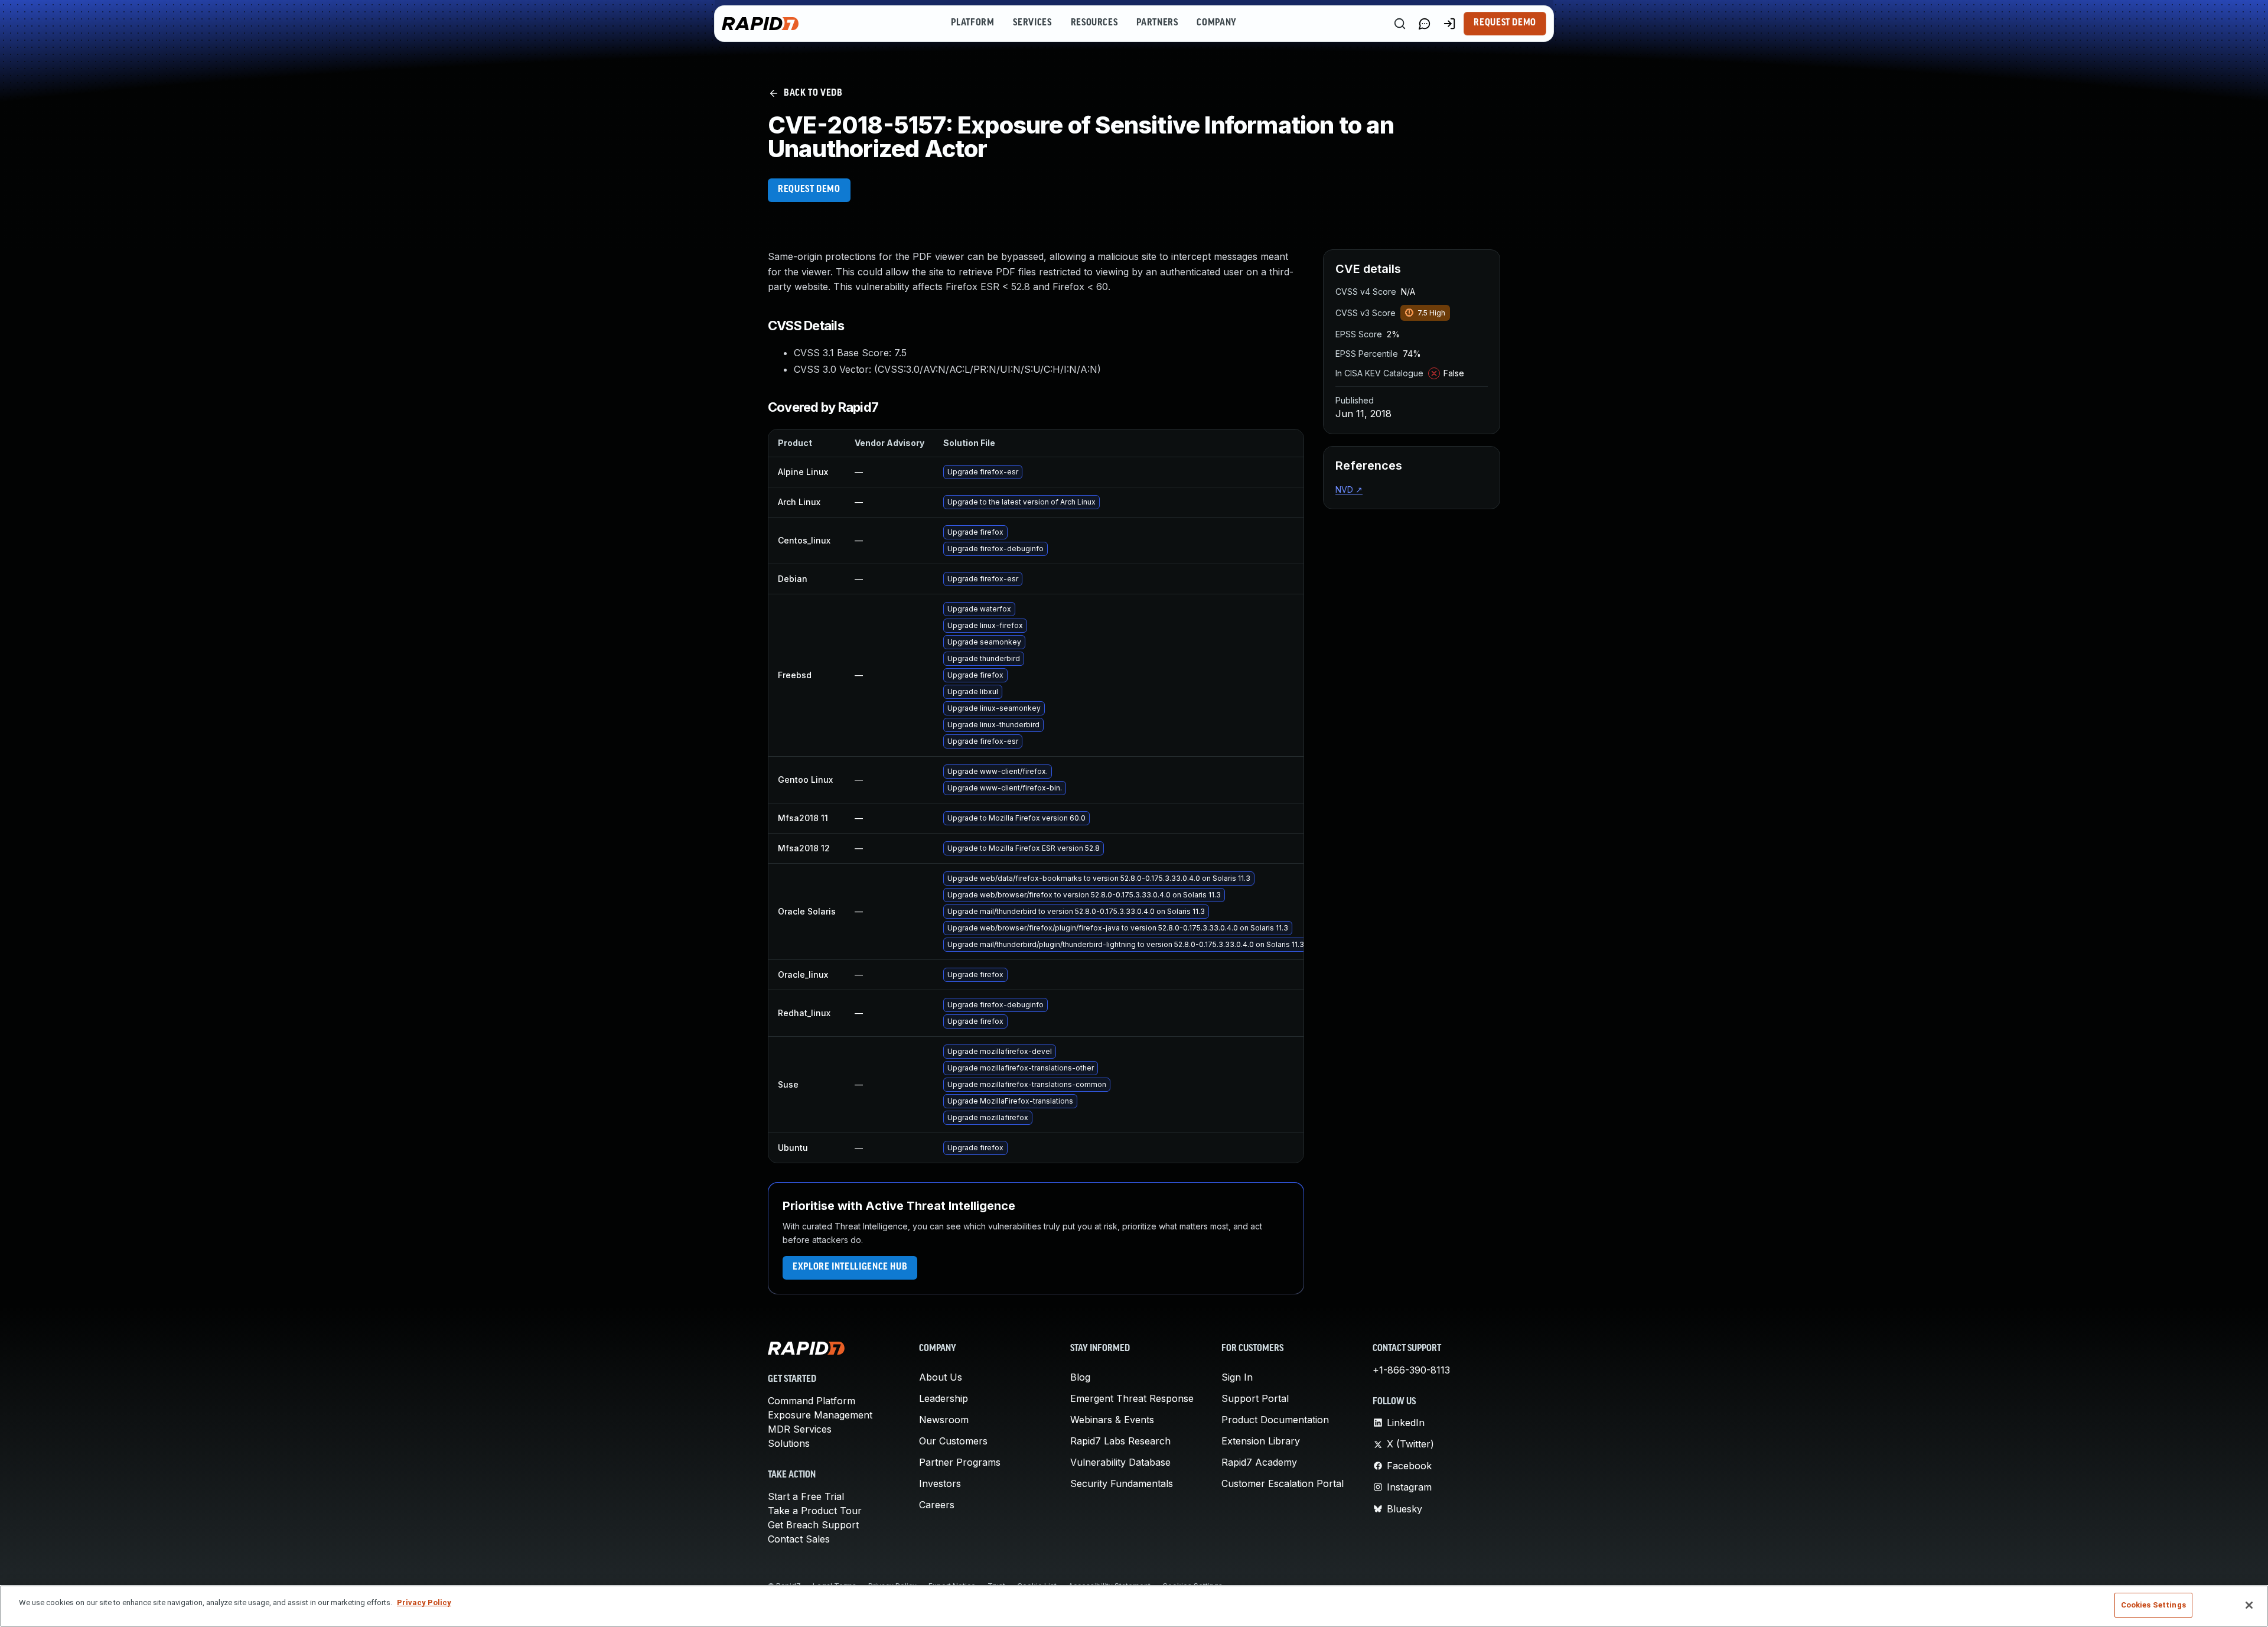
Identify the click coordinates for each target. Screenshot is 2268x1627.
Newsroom (944, 1420)
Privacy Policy (424, 1602)
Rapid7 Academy (1259, 1462)
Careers (937, 1505)
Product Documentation (1275, 1420)
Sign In (1237, 1377)
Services (1032, 23)
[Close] (2249, 1605)
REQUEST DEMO (809, 190)
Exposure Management (820, 1415)
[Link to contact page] (1425, 24)
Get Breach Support (813, 1525)
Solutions (789, 1443)
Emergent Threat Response (1132, 1398)
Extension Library (1261, 1441)
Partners (1157, 23)
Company (1216, 23)
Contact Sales (799, 1539)
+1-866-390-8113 (1411, 1370)
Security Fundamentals (1122, 1483)
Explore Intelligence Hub (850, 1267)
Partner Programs (960, 1462)
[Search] (1400, 24)
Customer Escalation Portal (1283, 1483)
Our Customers (953, 1441)
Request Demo (1505, 23)
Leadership (944, 1398)
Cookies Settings (2153, 1605)
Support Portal (1255, 1398)
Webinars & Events (1112, 1420)
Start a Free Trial (806, 1496)
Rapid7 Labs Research (1120, 1441)
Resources (1094, 23)
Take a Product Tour (815, 1511)
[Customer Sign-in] (1449, 24)
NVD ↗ (1349, 489)
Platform (972, 23)
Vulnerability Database (1120, 1462)
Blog (1080, 1377)
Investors (940, 1483)
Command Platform (812, 1401)
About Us (941, 1377)
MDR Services (800, 1429)
